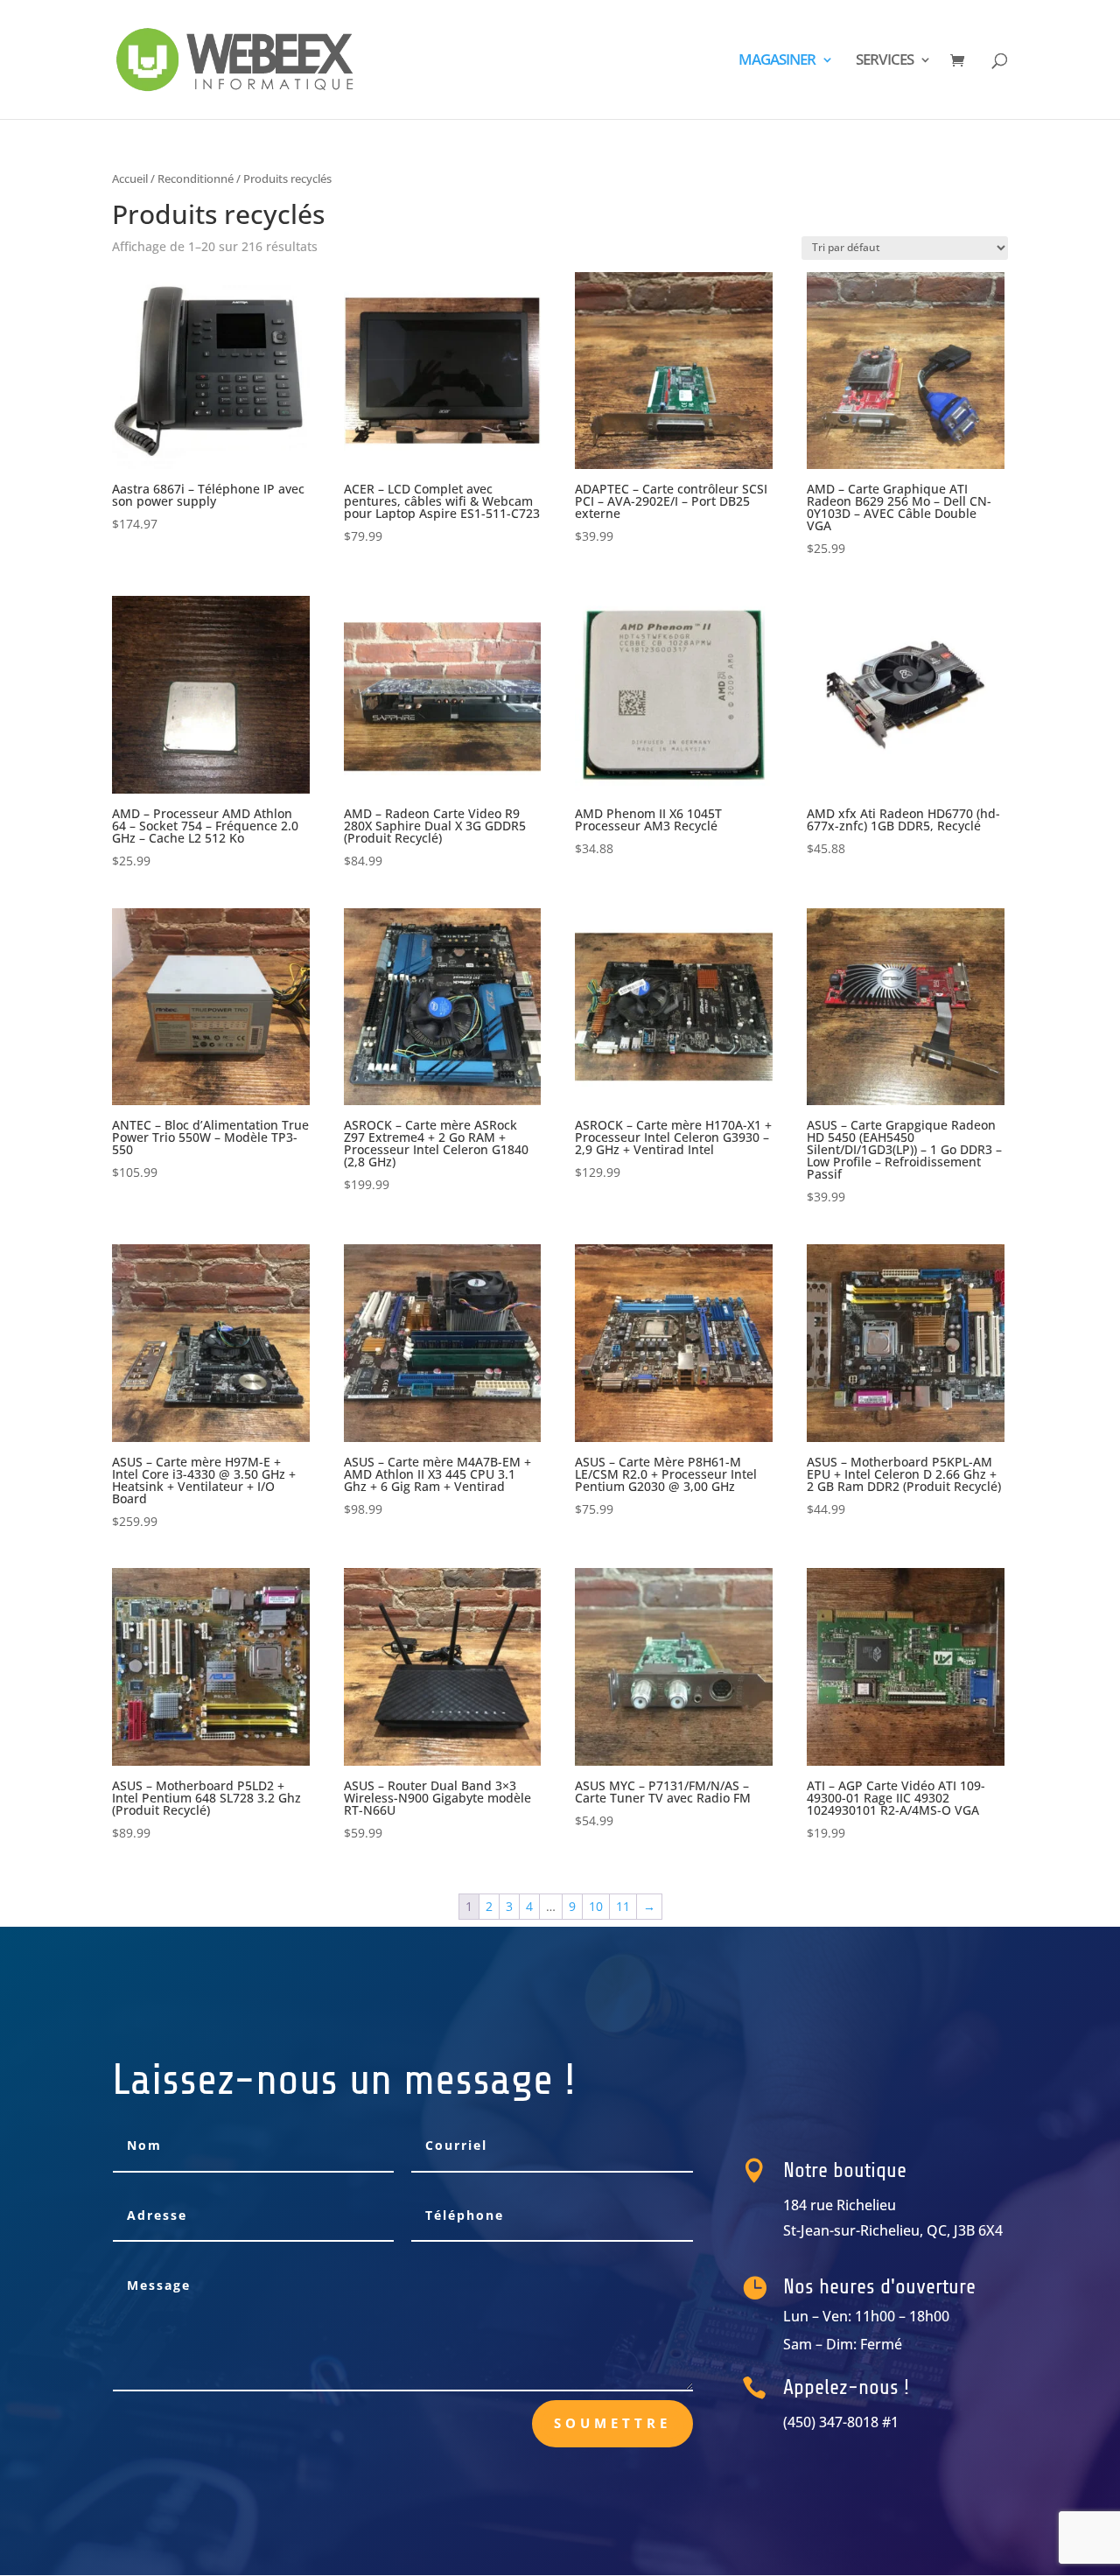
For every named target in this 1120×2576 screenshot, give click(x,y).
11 (623, 1906)
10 (596, 1906)
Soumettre (612, 2423)
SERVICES (885, 61)
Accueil (130, 178)
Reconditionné (196, 178)
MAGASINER (777, 61)
